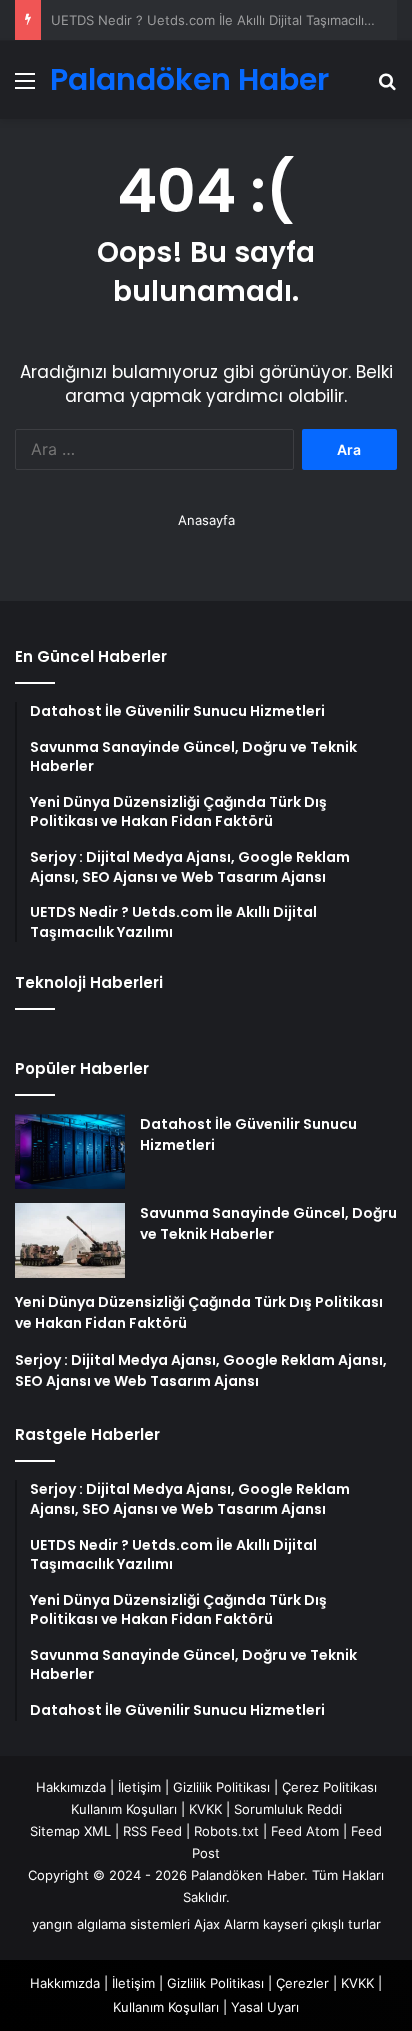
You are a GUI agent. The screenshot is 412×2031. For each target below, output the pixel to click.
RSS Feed (152, 1831)
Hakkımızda (71, 1787)
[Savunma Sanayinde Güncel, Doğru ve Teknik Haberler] (70, 1240)
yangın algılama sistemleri (111, 1924)
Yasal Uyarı (265, 2007)
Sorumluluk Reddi (288, 1809)
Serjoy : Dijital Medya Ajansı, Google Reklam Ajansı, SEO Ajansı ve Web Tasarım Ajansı (201, 1370)
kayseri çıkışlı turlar (322, 1924)
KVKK (205, 1809)
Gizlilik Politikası (221, 1787)
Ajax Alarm (226, 1924)
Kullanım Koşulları (124, 1809)
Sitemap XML (70, 1831)
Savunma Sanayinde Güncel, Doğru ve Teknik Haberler (268, 1223)
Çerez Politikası (329, 1787)
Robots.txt (226, 1831)
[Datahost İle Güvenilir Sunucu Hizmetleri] (70, 1151)
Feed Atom (305, 1831)
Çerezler (302, 1983)
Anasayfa (206, 520)
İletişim (139, 1787)
